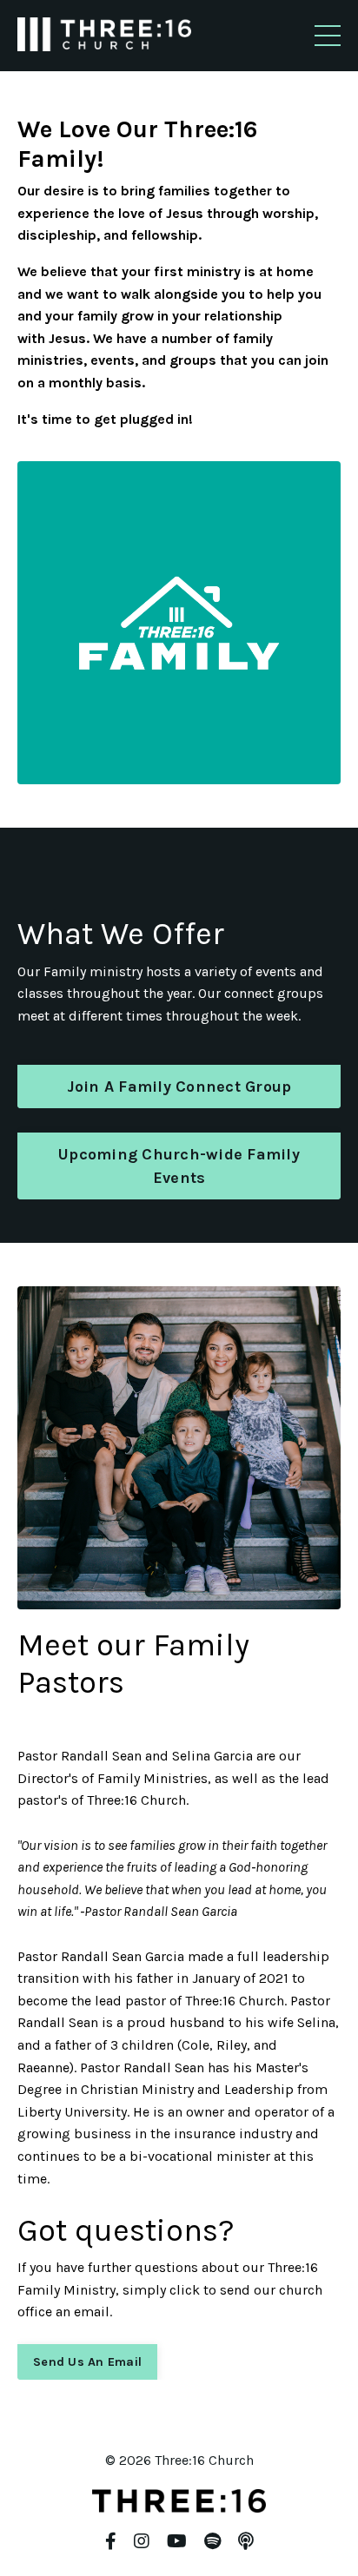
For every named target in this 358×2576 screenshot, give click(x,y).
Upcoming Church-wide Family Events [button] (179, 1166)
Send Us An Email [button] (87, 2362)
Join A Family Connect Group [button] (179, 1087)
